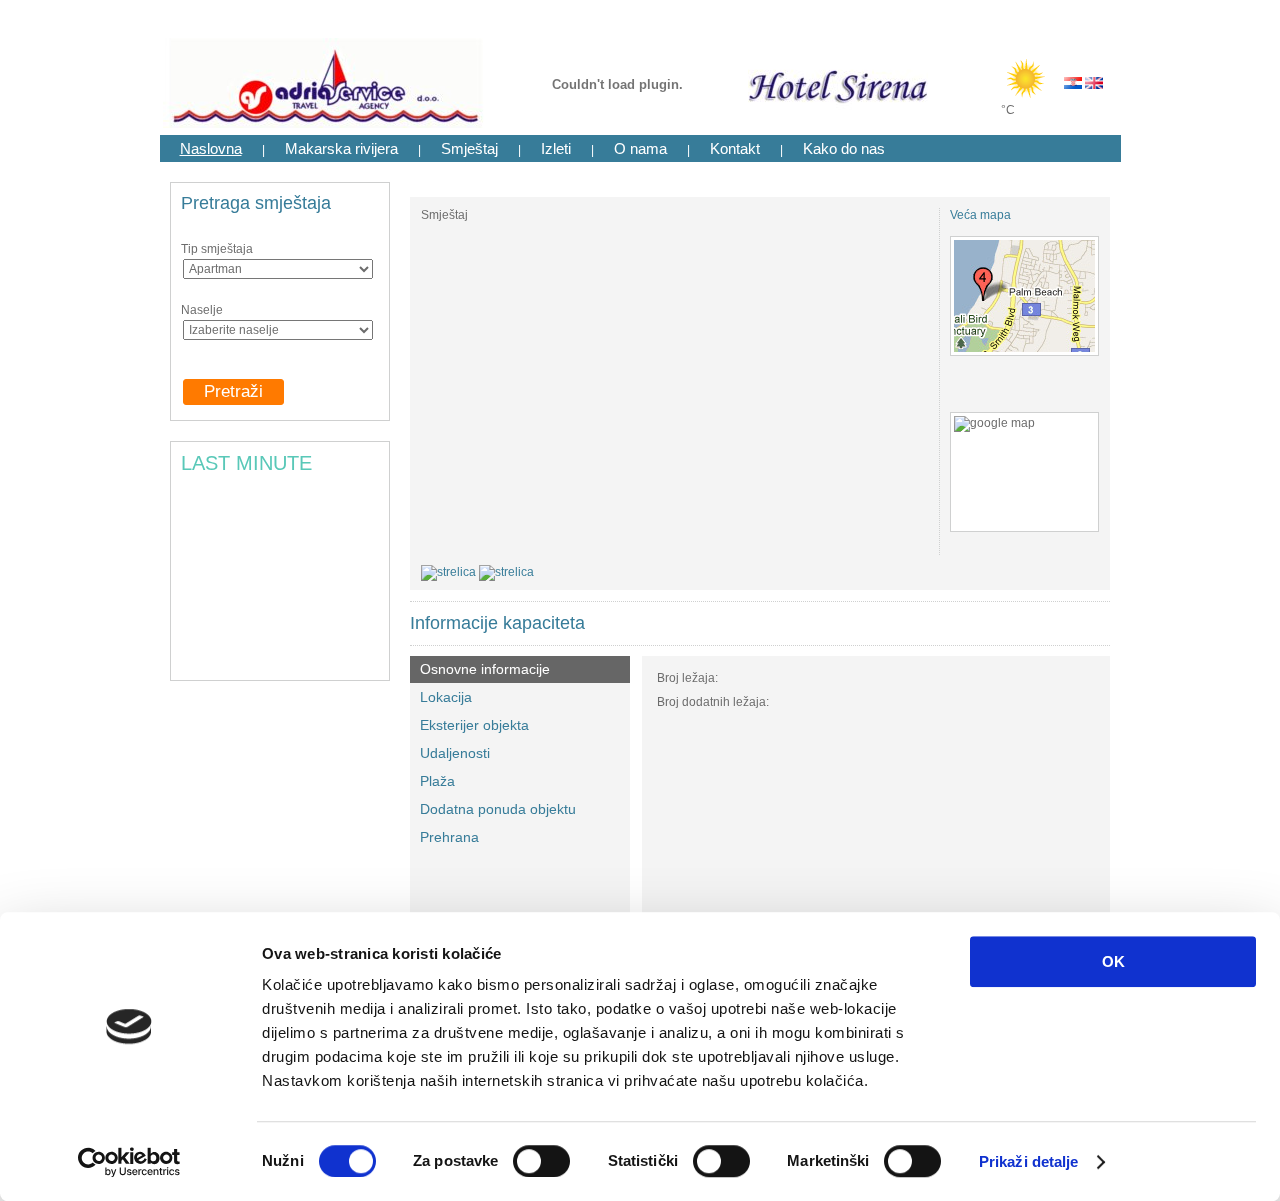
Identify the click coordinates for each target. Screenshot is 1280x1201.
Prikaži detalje (1029, 1161)
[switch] (541, 1161)
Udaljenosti (455, 753)
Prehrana (449, 837)
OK (1113, 961)
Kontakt (735, 148)
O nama (640, 148)
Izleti (556, 148)
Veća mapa (980, 215)
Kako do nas (844, 148)
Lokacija (446, 697)
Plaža (437, 781)
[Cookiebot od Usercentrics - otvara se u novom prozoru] (129, 1162)
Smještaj (469, 148)
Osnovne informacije (485, 669)
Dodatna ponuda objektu (498, 809)
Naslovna (211, 148)
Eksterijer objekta (474, 725)
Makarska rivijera (341, 148)
